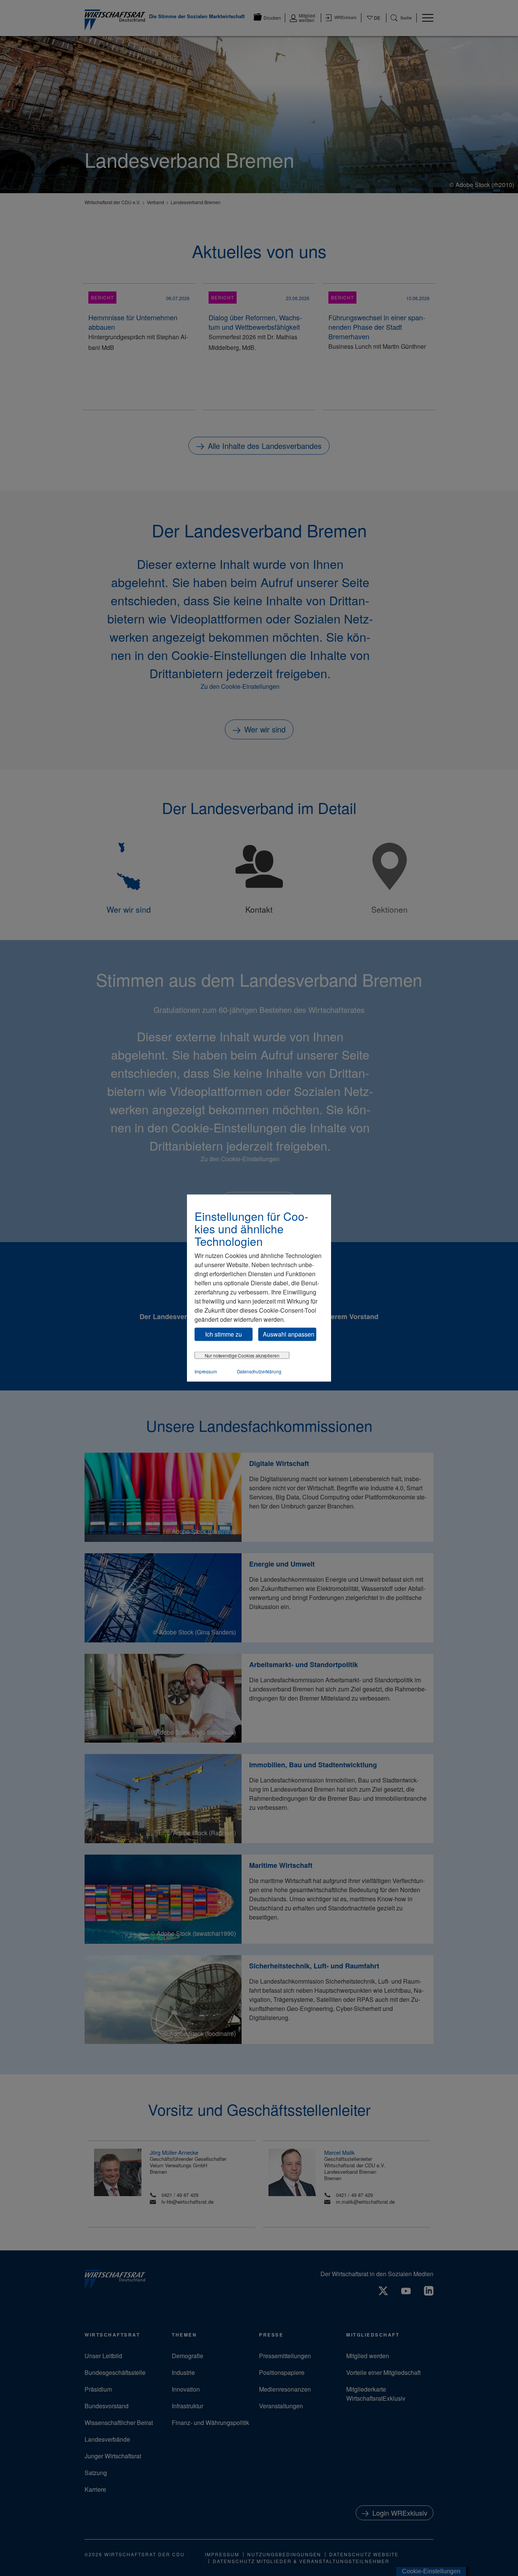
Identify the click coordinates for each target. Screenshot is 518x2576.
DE (374, 22)
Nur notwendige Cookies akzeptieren (242, 1355)
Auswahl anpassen (289, 1334)
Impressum (206, 1371)
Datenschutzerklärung (259, 1371)
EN (374, 25)
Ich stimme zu (224, 1334)
